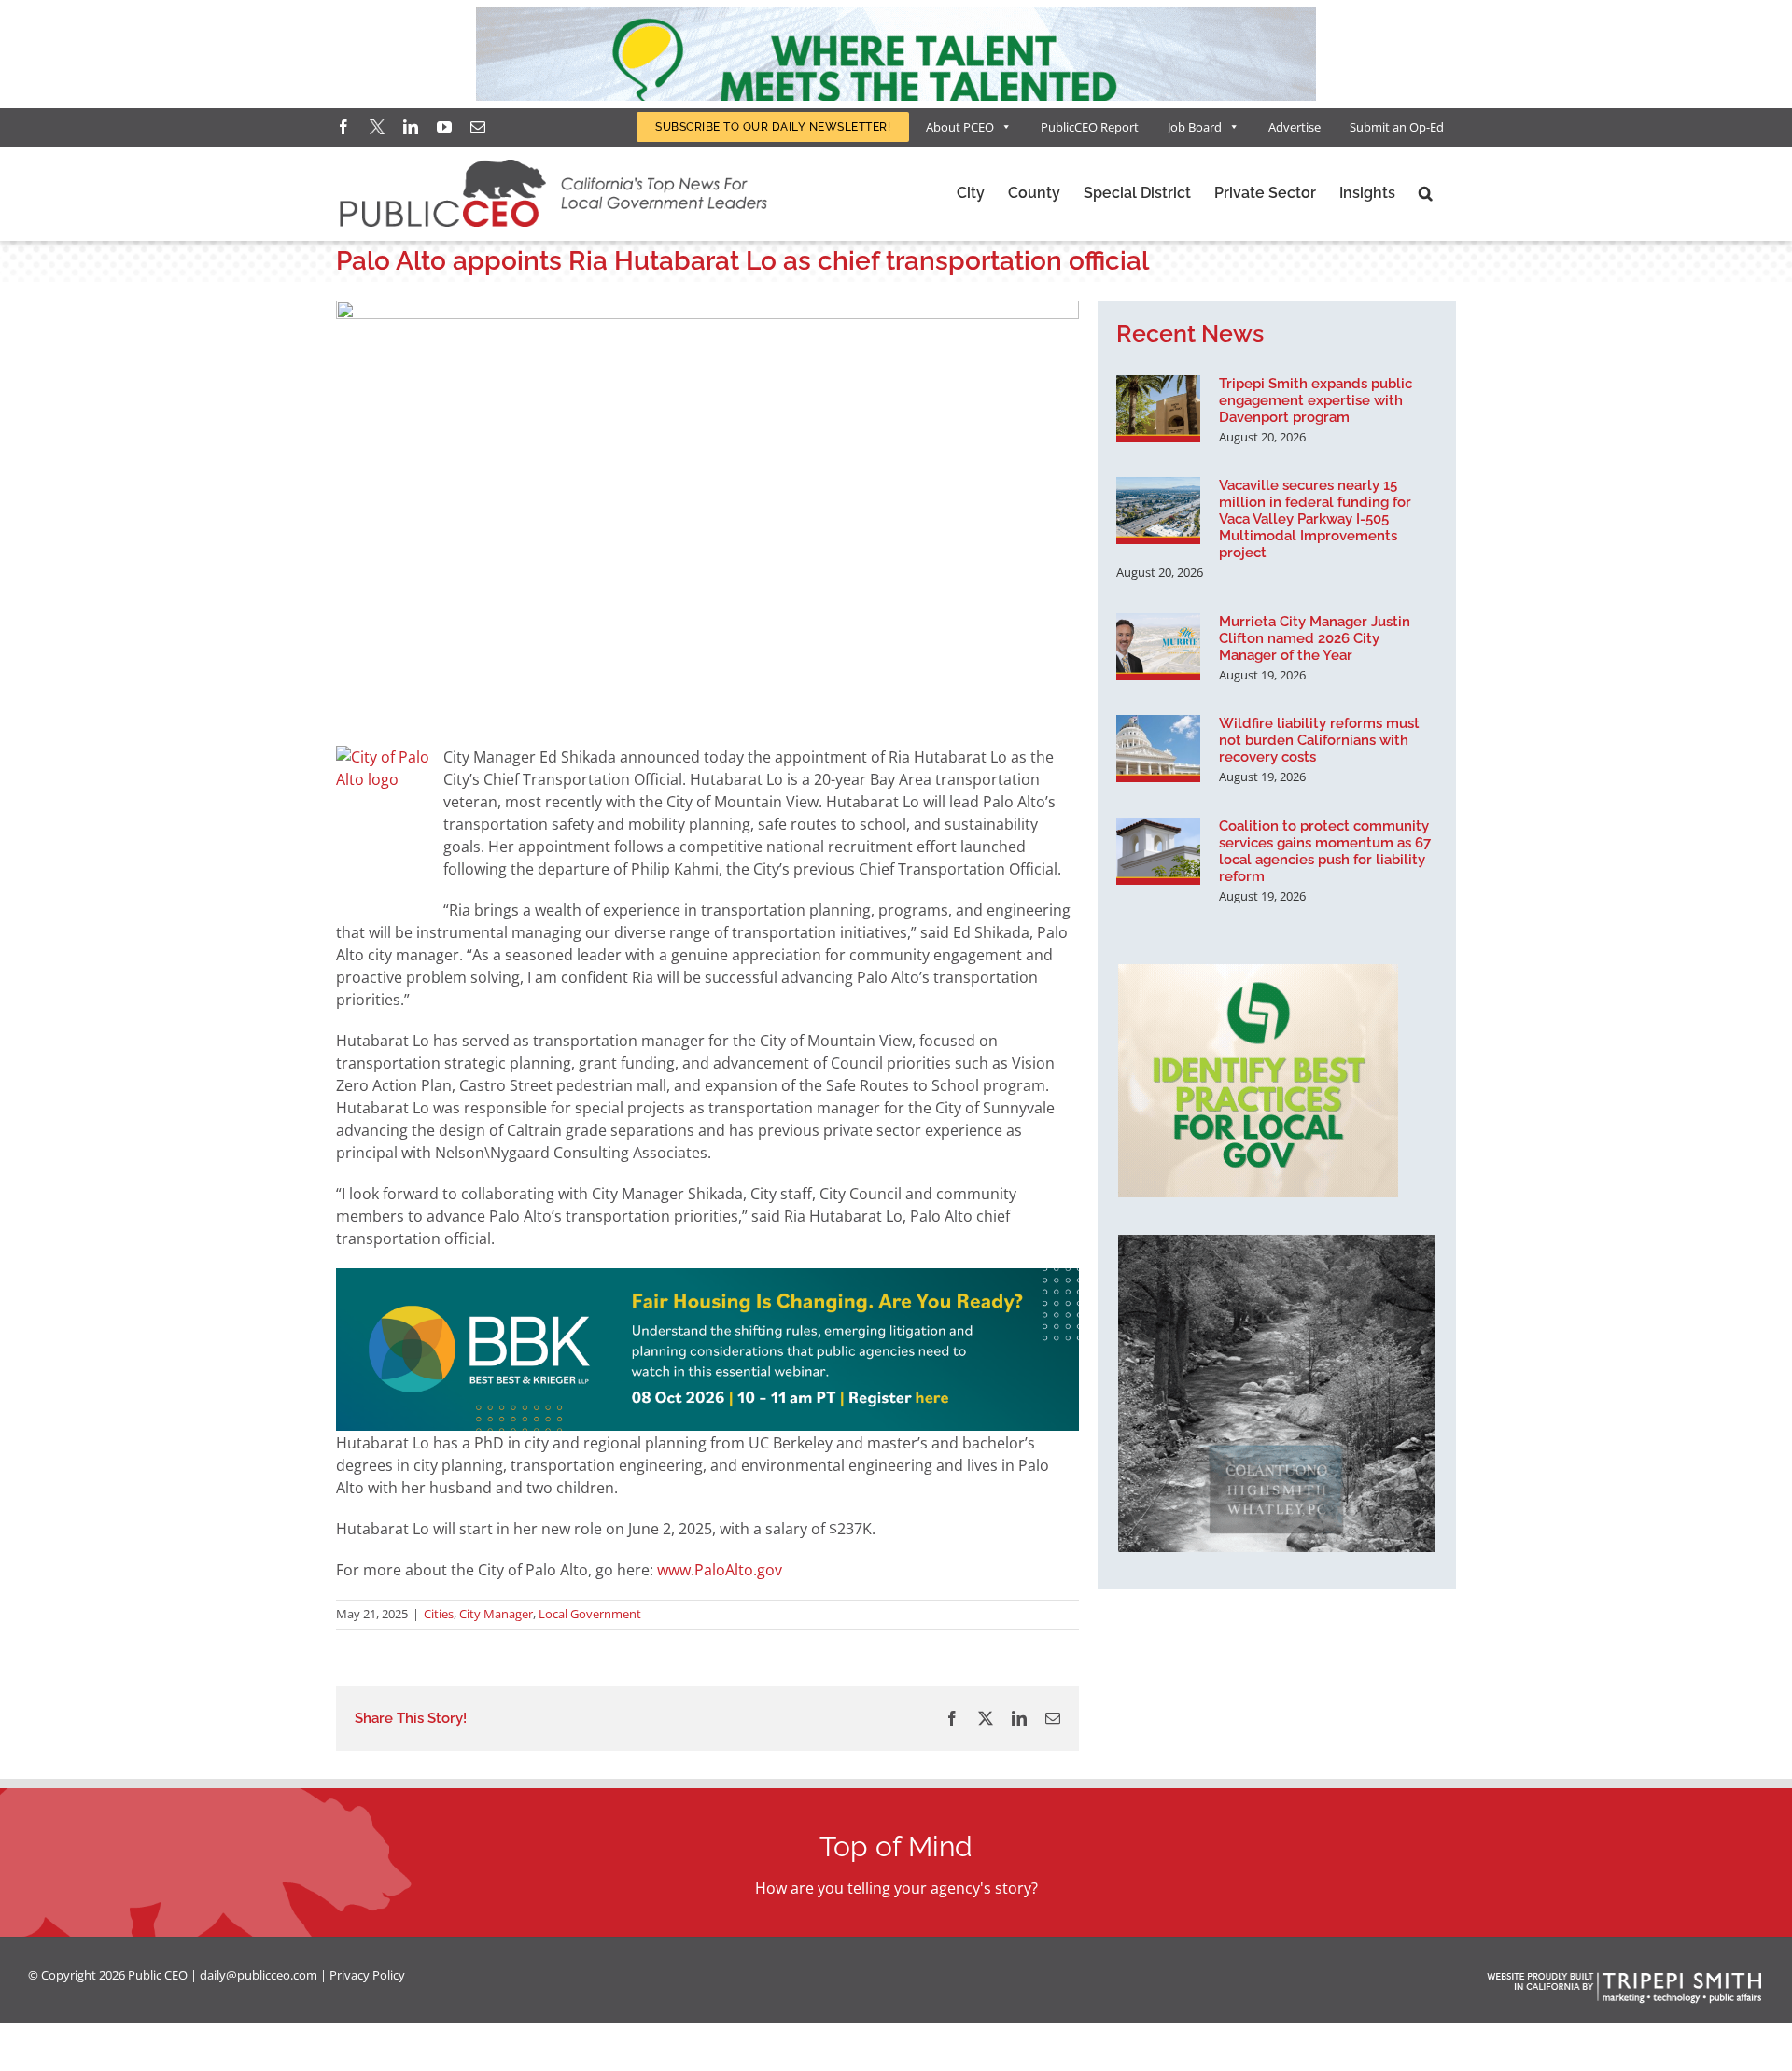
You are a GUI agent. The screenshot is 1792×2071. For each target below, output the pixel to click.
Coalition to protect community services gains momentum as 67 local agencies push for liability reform (1325, 851)
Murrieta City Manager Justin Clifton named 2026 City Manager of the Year (1315, 638)
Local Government (590, 1614)
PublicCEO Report (1090, 127)
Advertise (1295, 127)
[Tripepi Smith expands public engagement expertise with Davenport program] (1158, 409)
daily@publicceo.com (259, 1975)
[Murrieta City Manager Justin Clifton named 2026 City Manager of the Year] (1158, 647)
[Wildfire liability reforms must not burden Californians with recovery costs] (1158, 749)
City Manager (496, 1614)
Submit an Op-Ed (1397, 127)
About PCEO (960, 127)
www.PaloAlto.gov (721, 1570)
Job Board (1195, 127)
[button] (1426, 193)
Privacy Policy (367, 1975)
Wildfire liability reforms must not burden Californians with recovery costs (1319, 740)
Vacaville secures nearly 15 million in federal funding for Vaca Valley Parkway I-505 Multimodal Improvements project (1315, 519)
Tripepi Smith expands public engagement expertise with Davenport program (1316, 400)
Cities (439, 1614)
